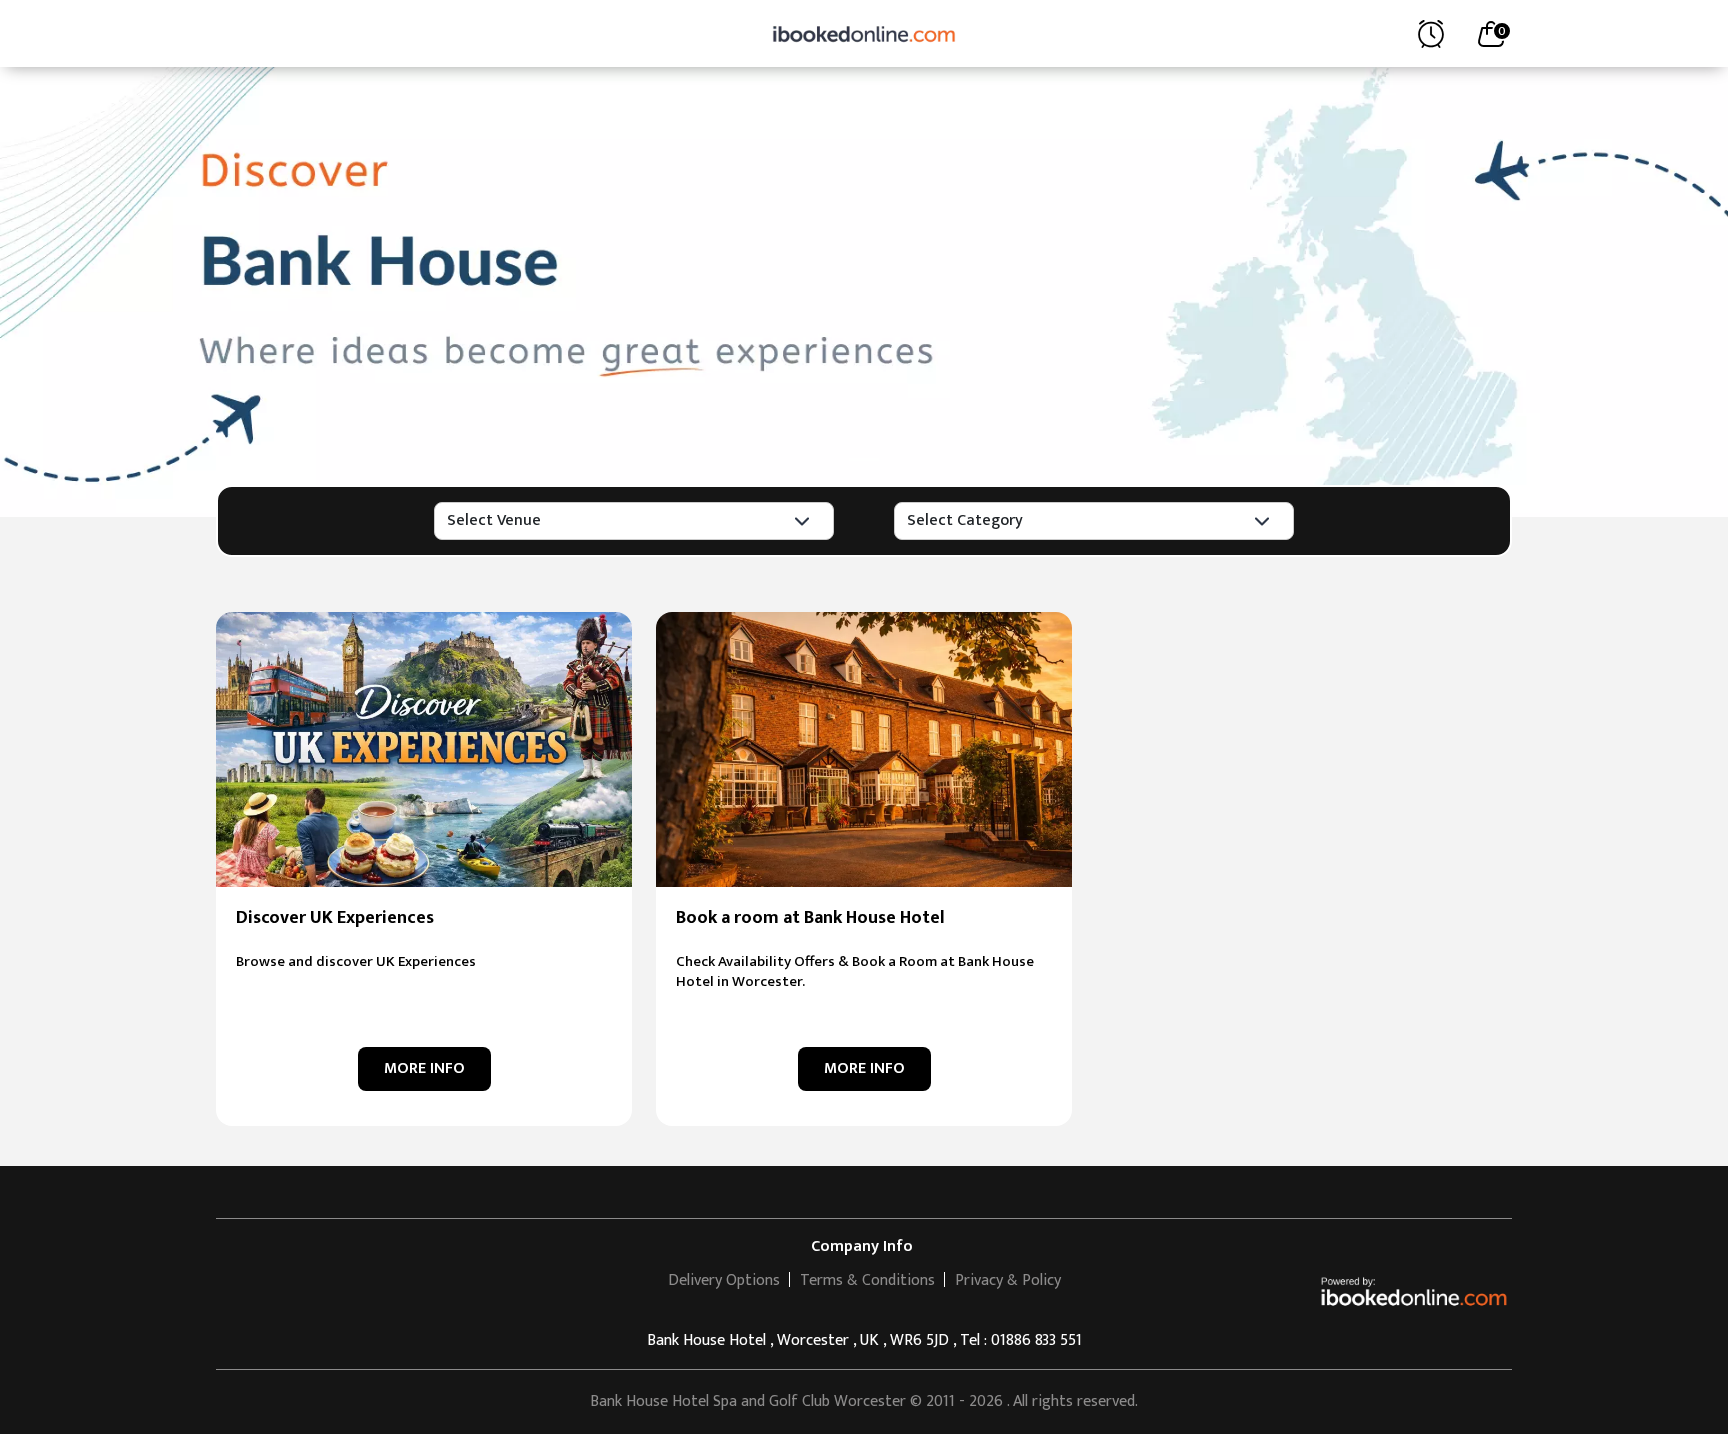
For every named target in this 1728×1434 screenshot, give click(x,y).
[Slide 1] (864, 459)
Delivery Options (724, 1280)
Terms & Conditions (867, 1280)
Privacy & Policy (1008, 1280)
